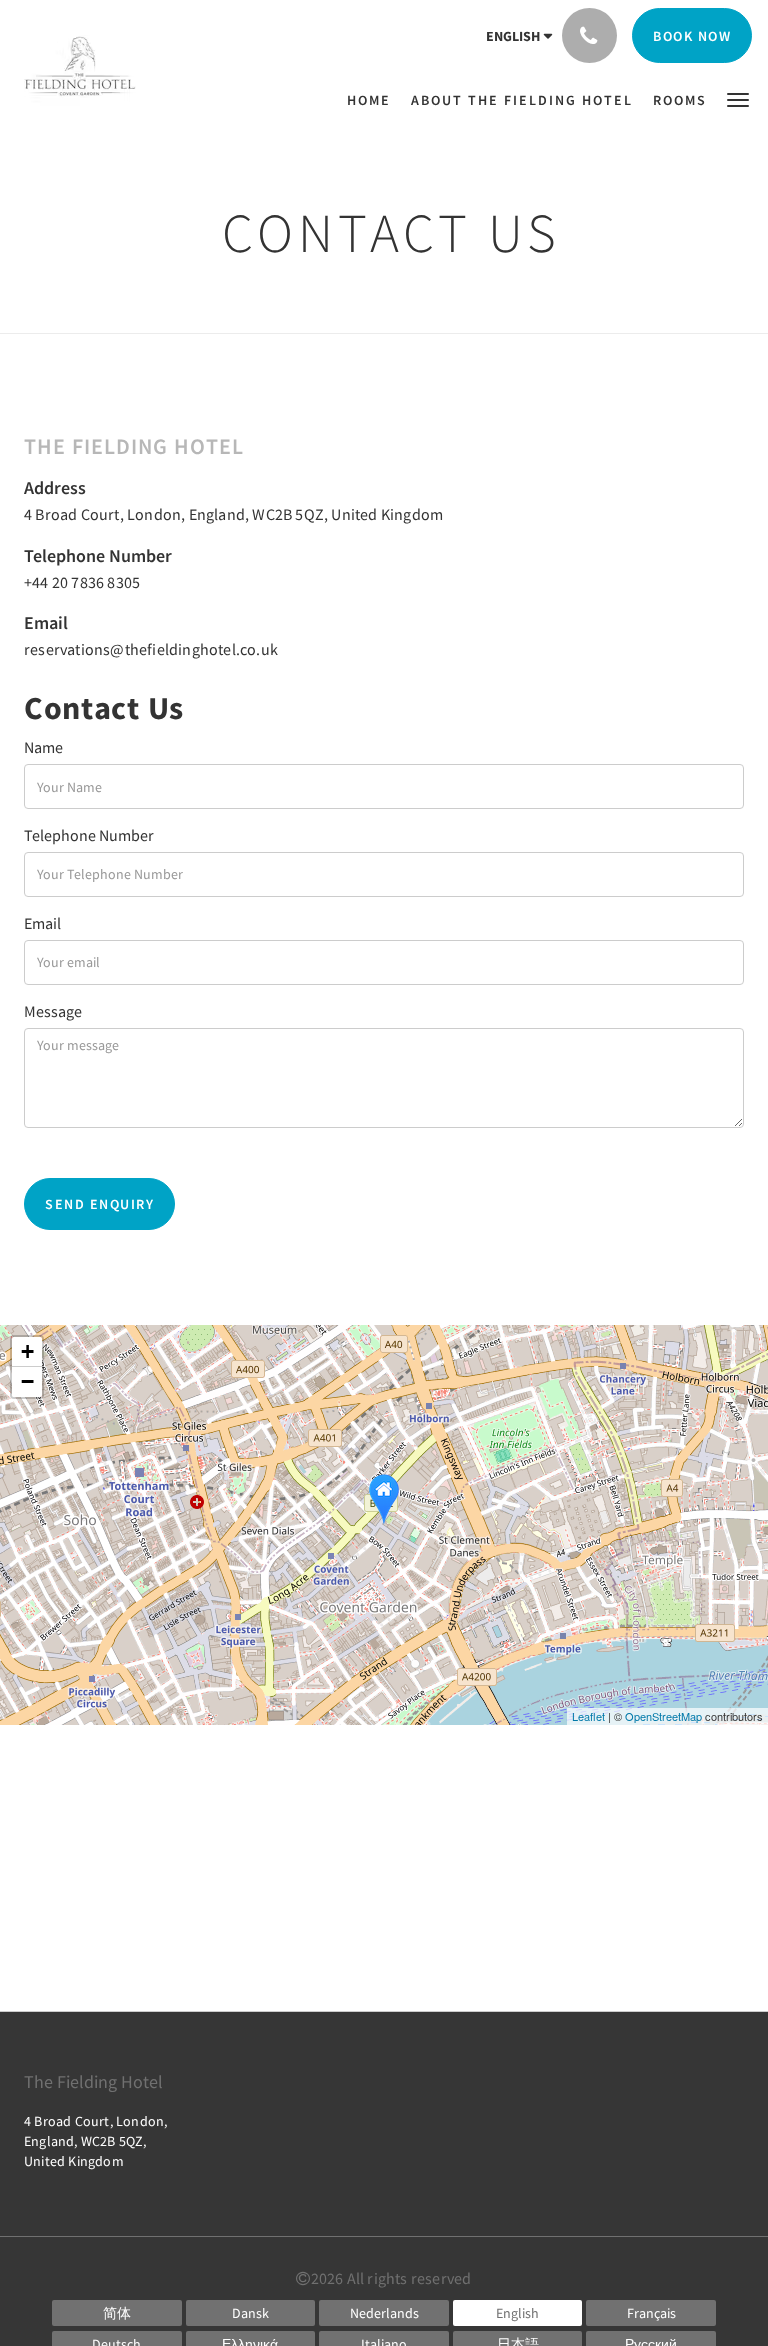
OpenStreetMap (663, 1716)
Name (43, 747)
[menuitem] (374, 100)
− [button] (27, 1381)
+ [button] (27, 1351)
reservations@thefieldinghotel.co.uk (151, 649)
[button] (738, 98)
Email (42, 923)
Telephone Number (89, 835)
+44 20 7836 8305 (82, 582)
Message (53, 1011)
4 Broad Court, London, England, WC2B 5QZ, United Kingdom (233, 514)
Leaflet (588, 1716)
